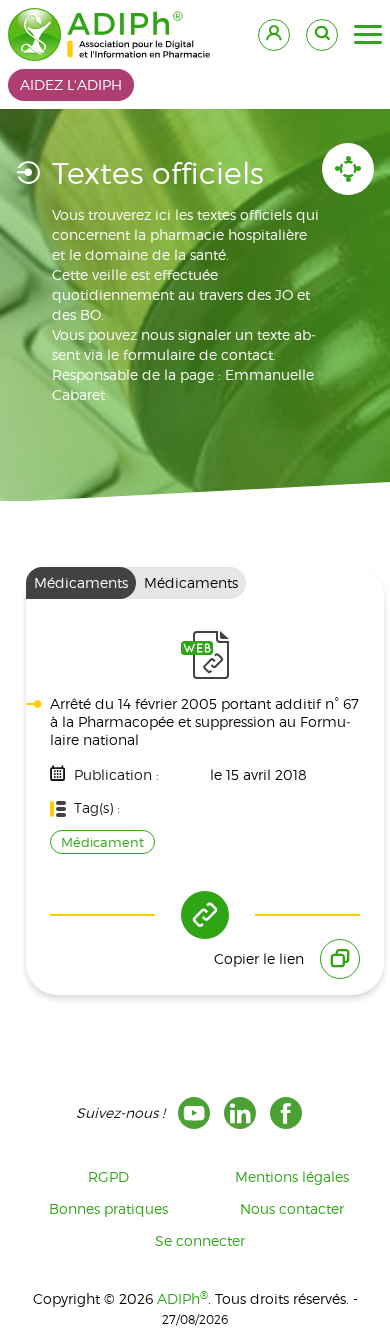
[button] (368, 35)
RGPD (108, 1176)
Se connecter (200, 1240)
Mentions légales (292, 1176)
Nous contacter (292, 1208)
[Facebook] (286, 1113)
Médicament (102, 842)
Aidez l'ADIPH (71, 84)
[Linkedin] (240, 1113)
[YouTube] (194, 1113)
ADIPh (182, 1298)
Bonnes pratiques (108, 1208)
